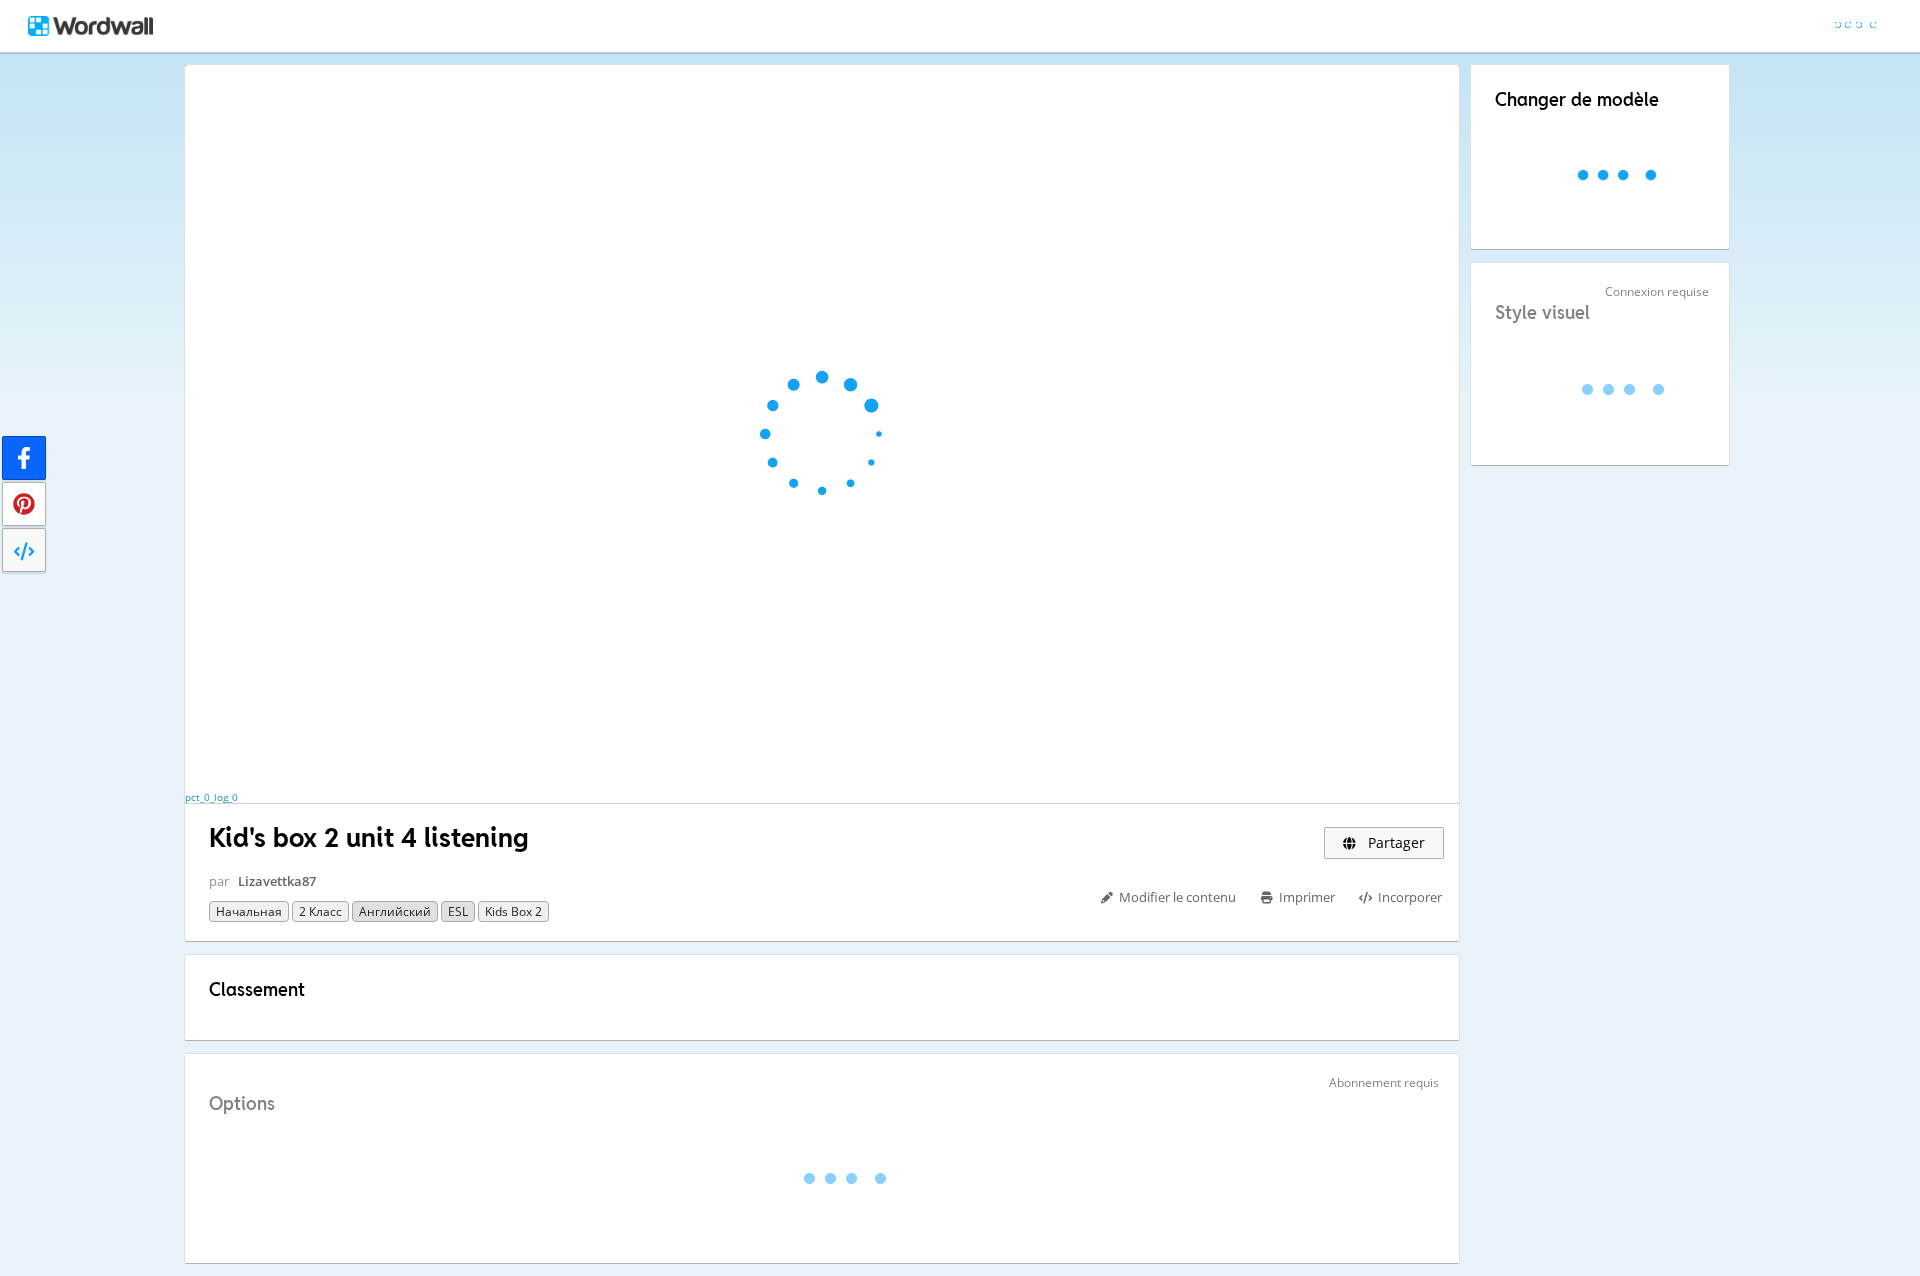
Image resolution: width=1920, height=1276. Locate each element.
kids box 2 (513, 911)
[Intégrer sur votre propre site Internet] (24, 550)
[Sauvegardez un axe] (24, 504)
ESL (458, 911)
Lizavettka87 (277, 881)
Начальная (249, 911)
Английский (395, 911)
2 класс (320, 911)
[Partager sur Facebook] (24, 458)
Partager (1394, 842)
